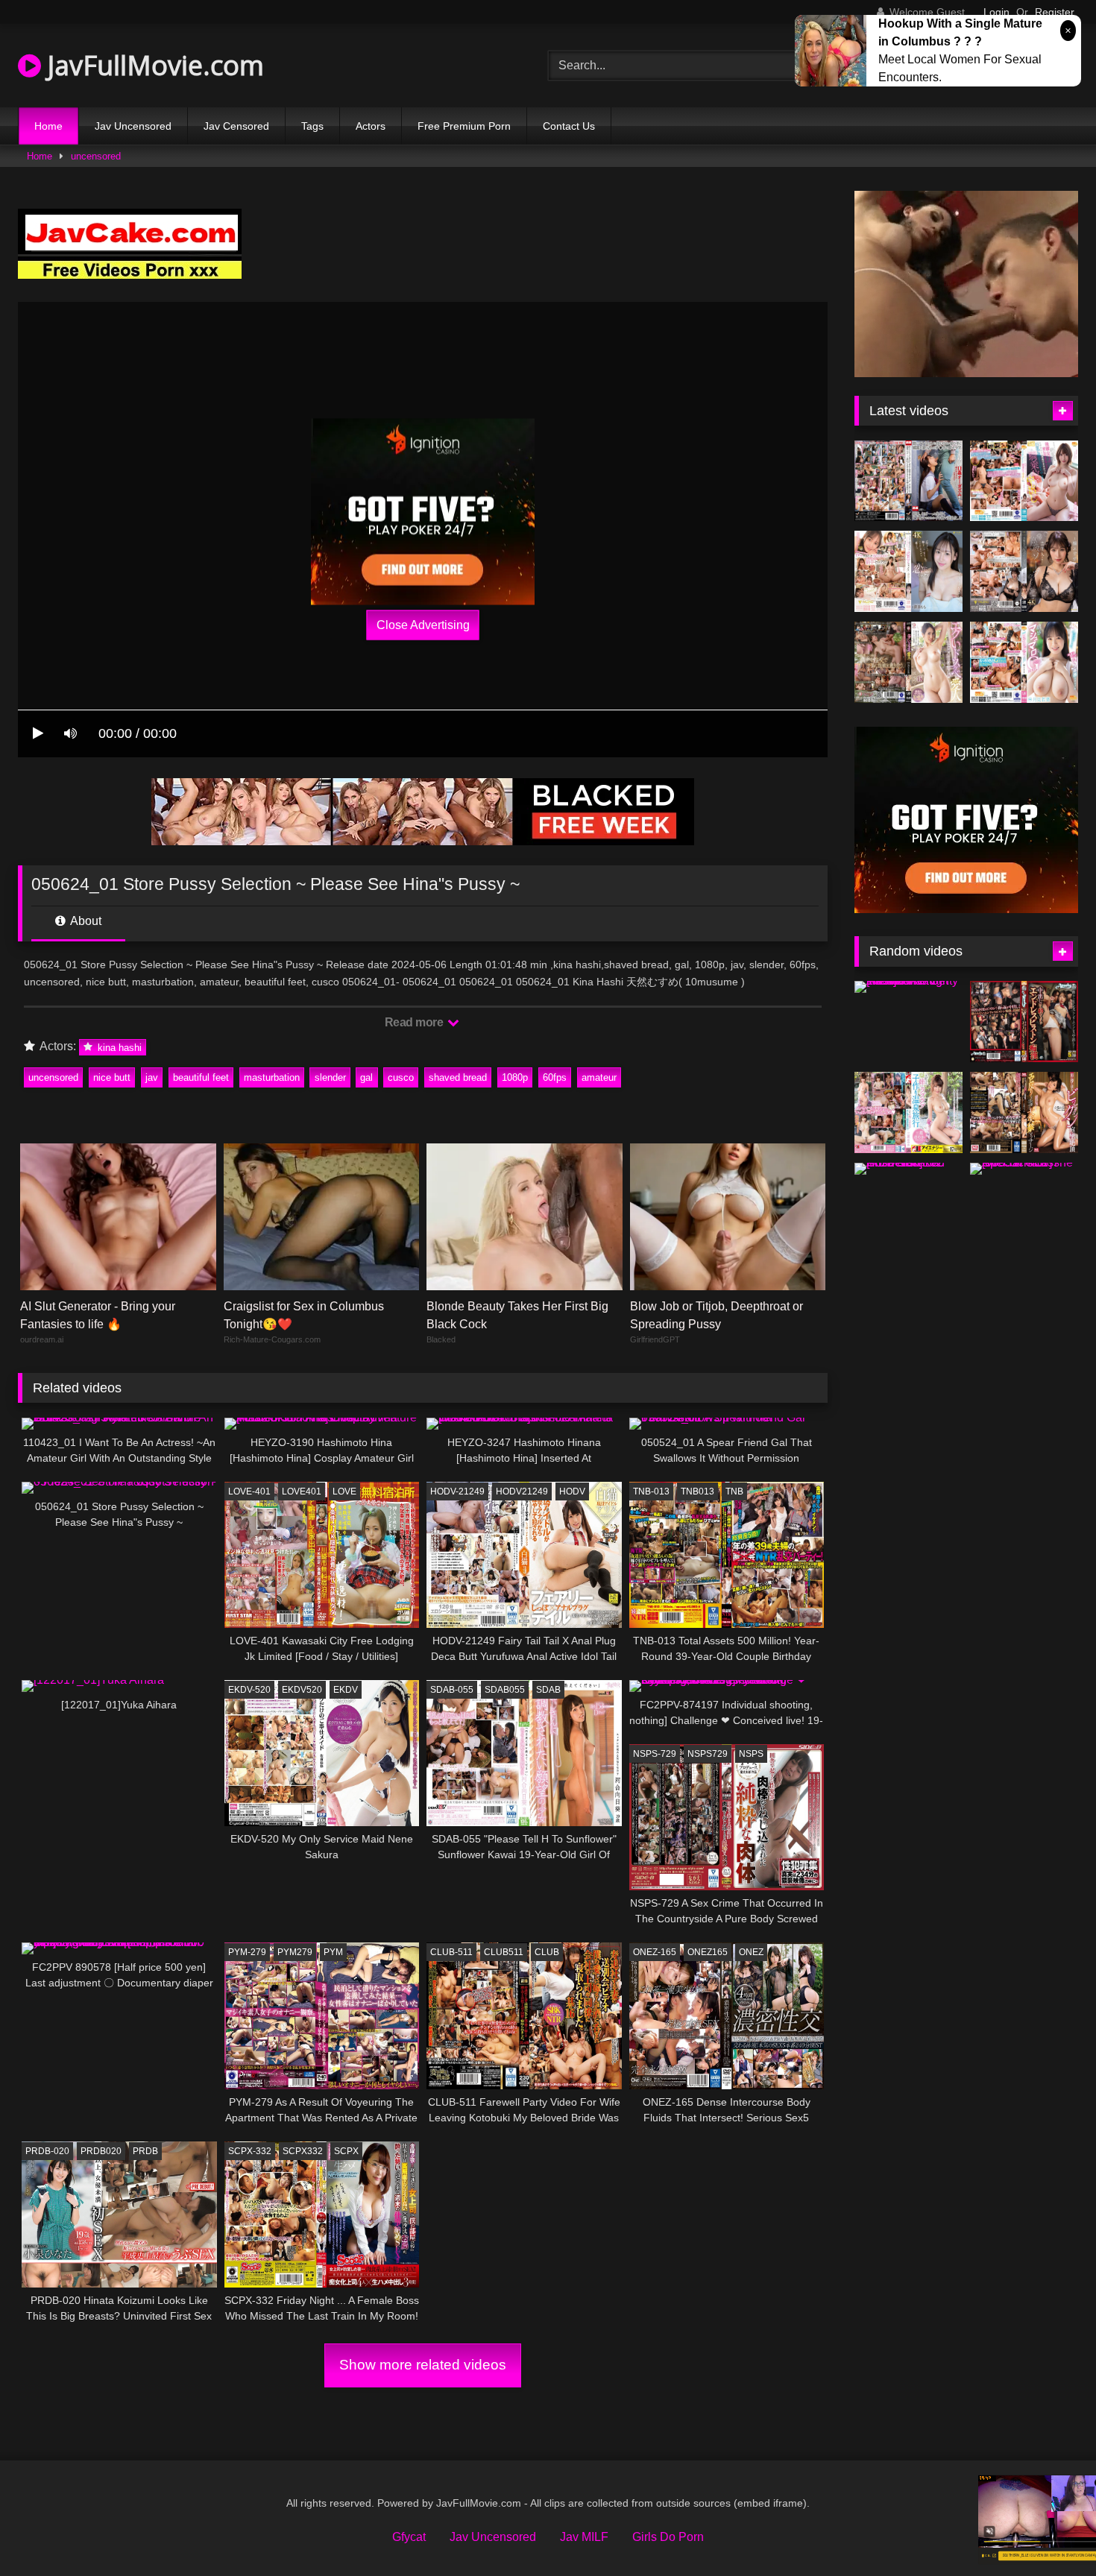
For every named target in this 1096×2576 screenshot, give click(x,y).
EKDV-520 (249, 1690)
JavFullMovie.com (152, 65)
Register (1055, 12)
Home (48, 126)
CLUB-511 (451, 1952)
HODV (572, 1491)
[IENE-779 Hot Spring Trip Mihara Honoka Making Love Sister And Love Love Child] (908, 1112)
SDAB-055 (452, 1690)
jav (152, 1077)
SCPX (346, 2151)
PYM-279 (247, 1952)
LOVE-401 (249, 1491)
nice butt (112, 1077)
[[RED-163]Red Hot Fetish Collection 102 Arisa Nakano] (908, 1169)
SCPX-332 (250, 2151)
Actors (371, 126)
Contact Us (569, 126)
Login (996, 12)
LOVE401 (302, 1491)
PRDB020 (101, 2151)
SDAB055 (505, 1690)
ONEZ (751, 1952)
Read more (415, 1022)
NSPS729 (708, 1754)
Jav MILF (584, 2537)
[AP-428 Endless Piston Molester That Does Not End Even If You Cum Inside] (1024, 1022)
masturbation (272, 1077)
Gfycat (409, 2537)
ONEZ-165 (655, 1952)
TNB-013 (651, 1491)
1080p (515, 1077)
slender (330, 1077)
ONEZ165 (708, 1952)
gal (366, 1077)
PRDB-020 (47, 2151)
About (85, 921)
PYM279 (295, 1952)
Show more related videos (423, 2365)
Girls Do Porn (668, 2537)
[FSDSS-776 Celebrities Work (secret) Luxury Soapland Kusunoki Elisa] (1024, 571)
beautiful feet (201, 1077)
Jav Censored (236, 126)
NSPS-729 (655, 1754)
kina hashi (118, 1047)
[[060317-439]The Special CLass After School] (1024, 1169)
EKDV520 (302, 1690)
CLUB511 (504, 1952)
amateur (599, 1077)
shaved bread (458, 1077)
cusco (401, 1077)
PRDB (145, 2151)
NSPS (751, 1754)
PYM (333, 1952)
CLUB (547, 1952)
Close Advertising (423, 625)
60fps (555, 1077)
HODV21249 (522, 1491)
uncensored (96, 156)
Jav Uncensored (133, 126)
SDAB (548, 1690)
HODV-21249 (457, 1491)
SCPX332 (303, 2151)
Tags (312, 126)
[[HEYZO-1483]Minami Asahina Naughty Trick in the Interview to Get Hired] (908, 987)
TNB (734, 1491)
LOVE (344, 1491)
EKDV (346, 1690)
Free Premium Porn (464, 126)
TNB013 (697, 1491)
